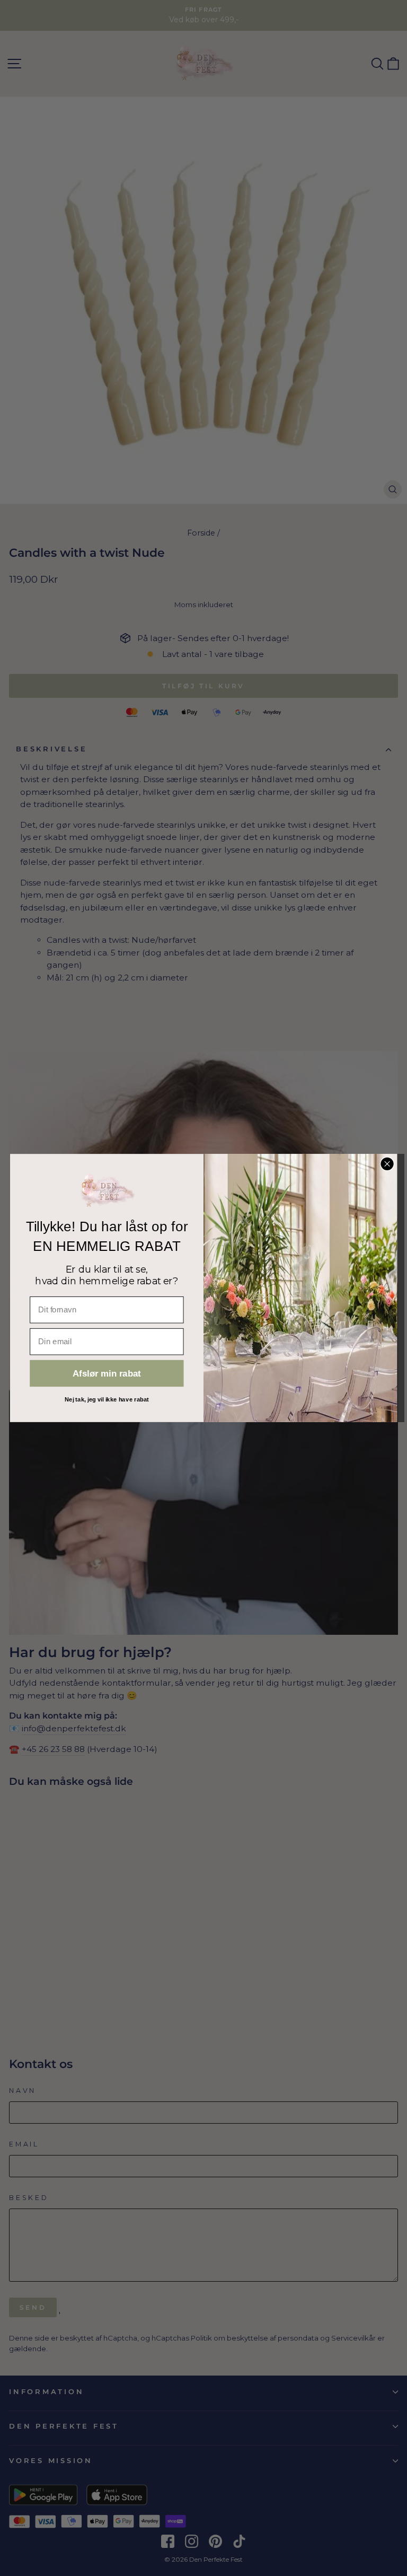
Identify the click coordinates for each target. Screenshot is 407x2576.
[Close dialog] (387, 1164)
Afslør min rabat (107, 1374)
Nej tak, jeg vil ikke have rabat (107, 1399)
